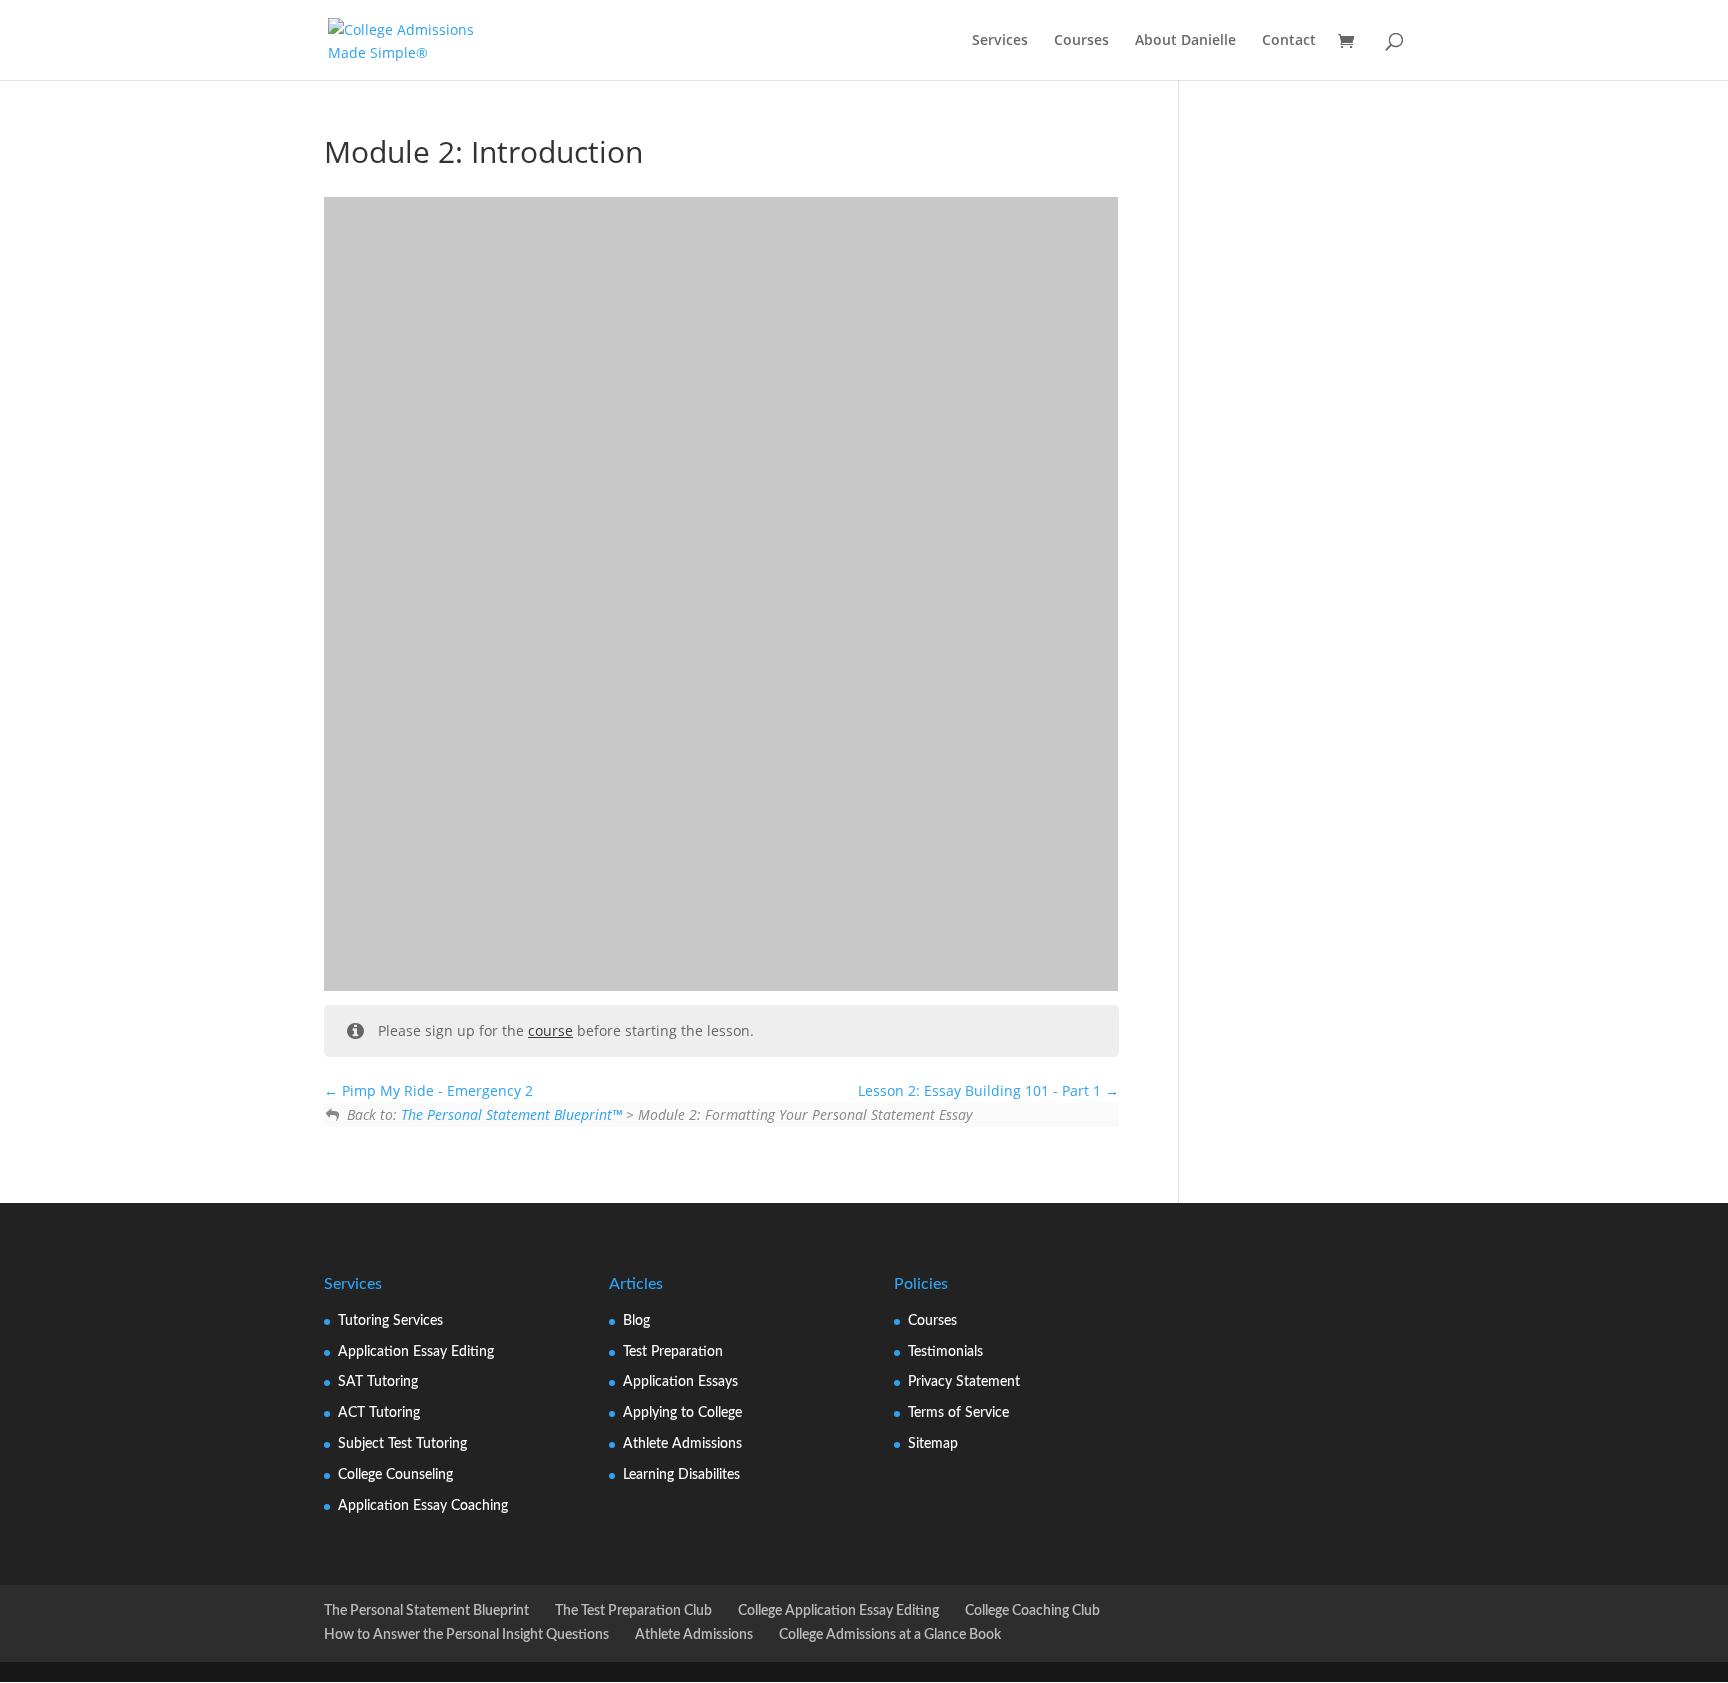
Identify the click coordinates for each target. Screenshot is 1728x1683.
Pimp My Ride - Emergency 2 (435, 1090)
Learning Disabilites (681, 1475)
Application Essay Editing (416, 1352)
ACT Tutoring (379, 1413)
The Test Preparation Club (633, 1611)
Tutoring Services (390, 1321)
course (550, 1030)
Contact (1289, 41)
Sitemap (933, 1444)
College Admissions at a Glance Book (890, 1635)
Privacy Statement (964, 1382)
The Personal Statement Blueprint (426, 1611)
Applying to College (682, 1413)
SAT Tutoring (378, 1382)
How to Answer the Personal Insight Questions (466, 1635)
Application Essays (680, 1382)
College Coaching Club (1032, 1611)
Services (1000, 41)
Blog (636, 1321)
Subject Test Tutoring (402, 1444)
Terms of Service (958, 1413)
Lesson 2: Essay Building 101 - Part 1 (981, 1090)
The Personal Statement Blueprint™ (511, 1114)
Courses (1081, 41)
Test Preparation (673, 1352)
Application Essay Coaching (423, 1506)
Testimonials (945, 1352)
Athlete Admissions (682, 1444)
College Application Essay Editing (838, 1611)
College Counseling (395, 1475)
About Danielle (1185, 41)
